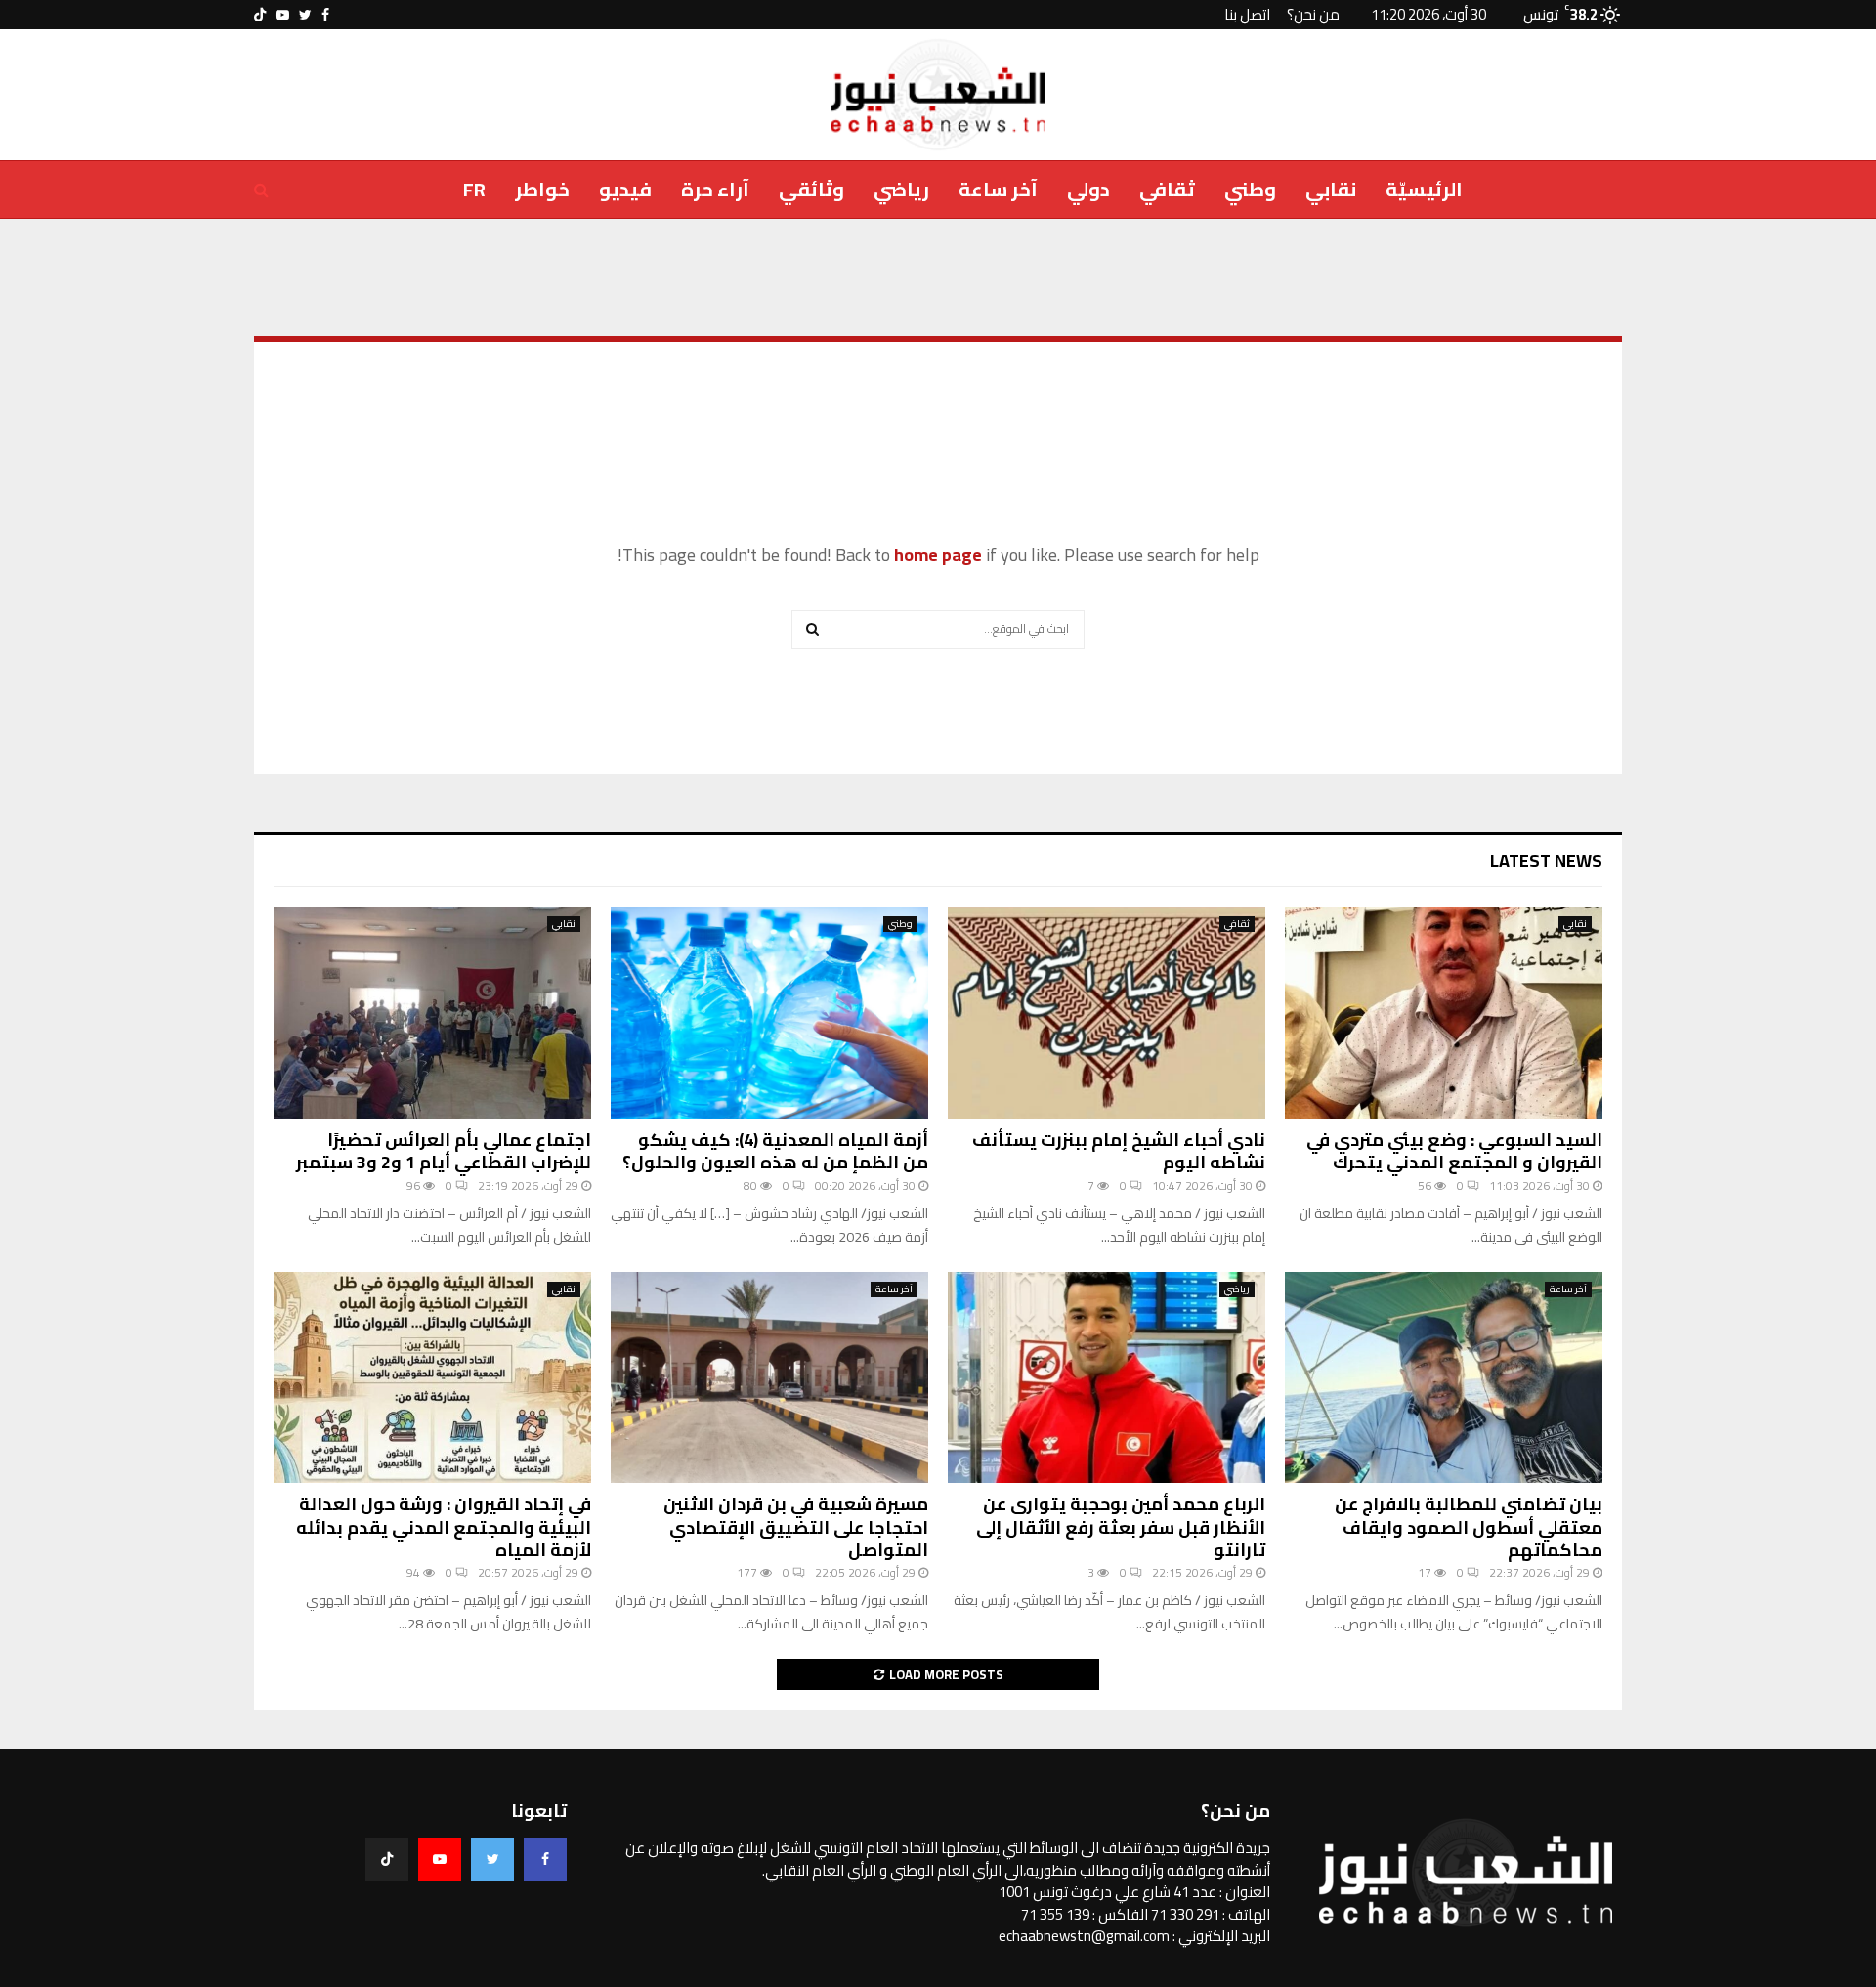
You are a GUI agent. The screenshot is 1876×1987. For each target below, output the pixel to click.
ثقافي (1167, 189)
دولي (1088, 189)
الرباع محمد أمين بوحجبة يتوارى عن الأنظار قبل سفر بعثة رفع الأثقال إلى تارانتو (1121, 1527)
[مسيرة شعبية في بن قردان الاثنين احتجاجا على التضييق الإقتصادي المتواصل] (769, 1378)
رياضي (901, 189)
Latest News (1546, 860)
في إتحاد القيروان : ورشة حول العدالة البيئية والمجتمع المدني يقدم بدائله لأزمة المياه (444, 1527)
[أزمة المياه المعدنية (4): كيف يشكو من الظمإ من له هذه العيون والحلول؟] (769, 1013)
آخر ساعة (998, 189)
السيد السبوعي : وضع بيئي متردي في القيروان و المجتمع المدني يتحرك (1454, 1151)
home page (938, 554)
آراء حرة (715, 189)
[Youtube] (440, 1859)
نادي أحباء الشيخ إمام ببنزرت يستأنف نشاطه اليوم (1119, 1151)
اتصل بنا (1247, 14)
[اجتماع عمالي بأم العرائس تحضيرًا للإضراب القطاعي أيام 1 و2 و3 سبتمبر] (432, 1013)
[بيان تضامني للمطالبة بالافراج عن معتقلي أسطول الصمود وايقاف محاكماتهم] (1444, 1378)
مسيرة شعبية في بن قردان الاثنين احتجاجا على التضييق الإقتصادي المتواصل (796, 1527)
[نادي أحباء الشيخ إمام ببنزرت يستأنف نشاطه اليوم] (1107, 1013)
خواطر (542, 189)
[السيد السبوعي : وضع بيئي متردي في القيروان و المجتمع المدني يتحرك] (1444, 1013)
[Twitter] (492, 1859)
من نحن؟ (1313, 14)
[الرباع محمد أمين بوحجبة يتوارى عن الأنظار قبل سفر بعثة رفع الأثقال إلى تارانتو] (1107, 1378)
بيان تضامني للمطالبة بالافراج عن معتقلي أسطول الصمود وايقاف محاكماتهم (1469, 1527)
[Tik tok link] (260, 15)
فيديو (625, 189)
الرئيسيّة (1424, 189)
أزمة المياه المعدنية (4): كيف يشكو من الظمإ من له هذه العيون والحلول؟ (775, 1151)
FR (474, 189)
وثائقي (811, 189)
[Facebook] (545, 1859)
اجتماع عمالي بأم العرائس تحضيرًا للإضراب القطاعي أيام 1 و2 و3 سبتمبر (444, 1151)
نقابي (1331, 189)
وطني (1250, 189)
